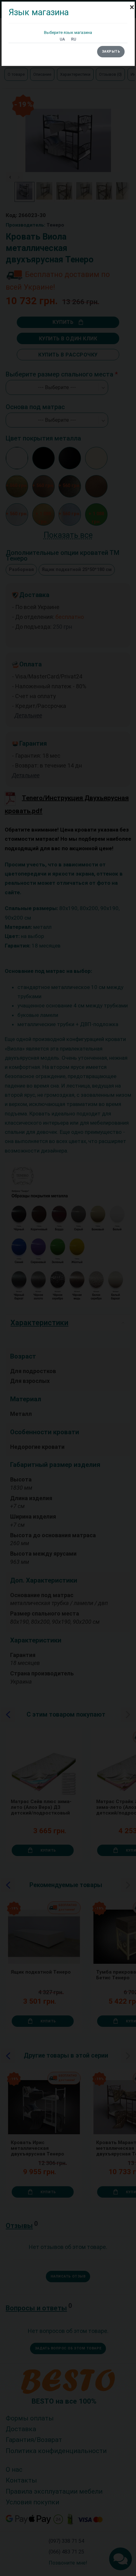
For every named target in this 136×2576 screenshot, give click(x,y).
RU (74, 39)
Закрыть (111, 51)
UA (62, 39)
